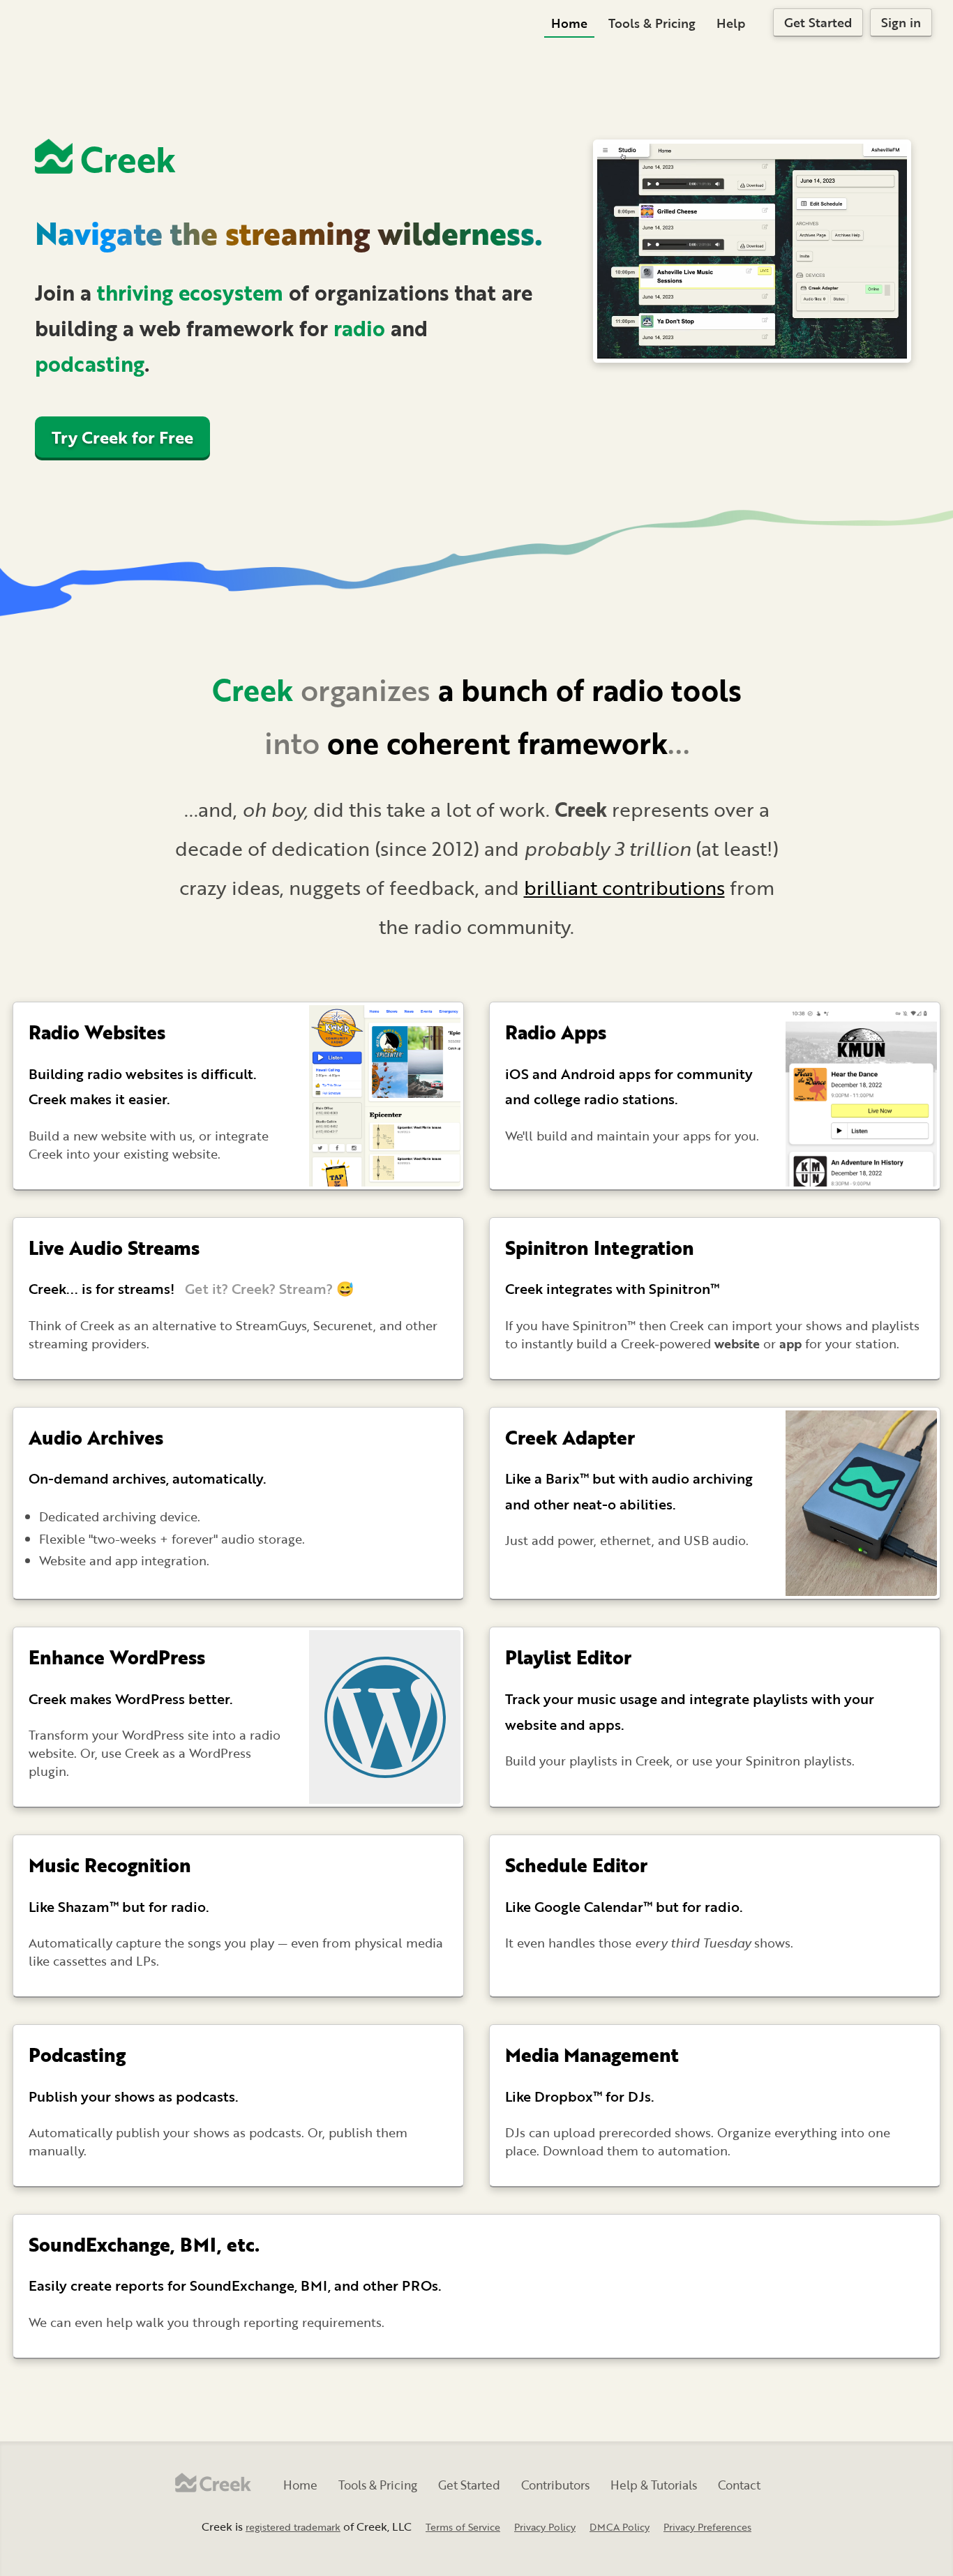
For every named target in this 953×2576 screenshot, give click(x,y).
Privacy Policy (545, 2527)
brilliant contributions (624, 887)
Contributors (555, 2485)
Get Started (818, 22)
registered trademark (293, 2527)
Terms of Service (463, 2527)
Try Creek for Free (122, 437)
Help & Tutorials (654, 2485)
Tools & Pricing (652, 23)
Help (731, 23)
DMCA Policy (620, 2527)
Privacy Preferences (707, 2527)
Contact (739, 2485)
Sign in (901, 22)
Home (569, 23)
